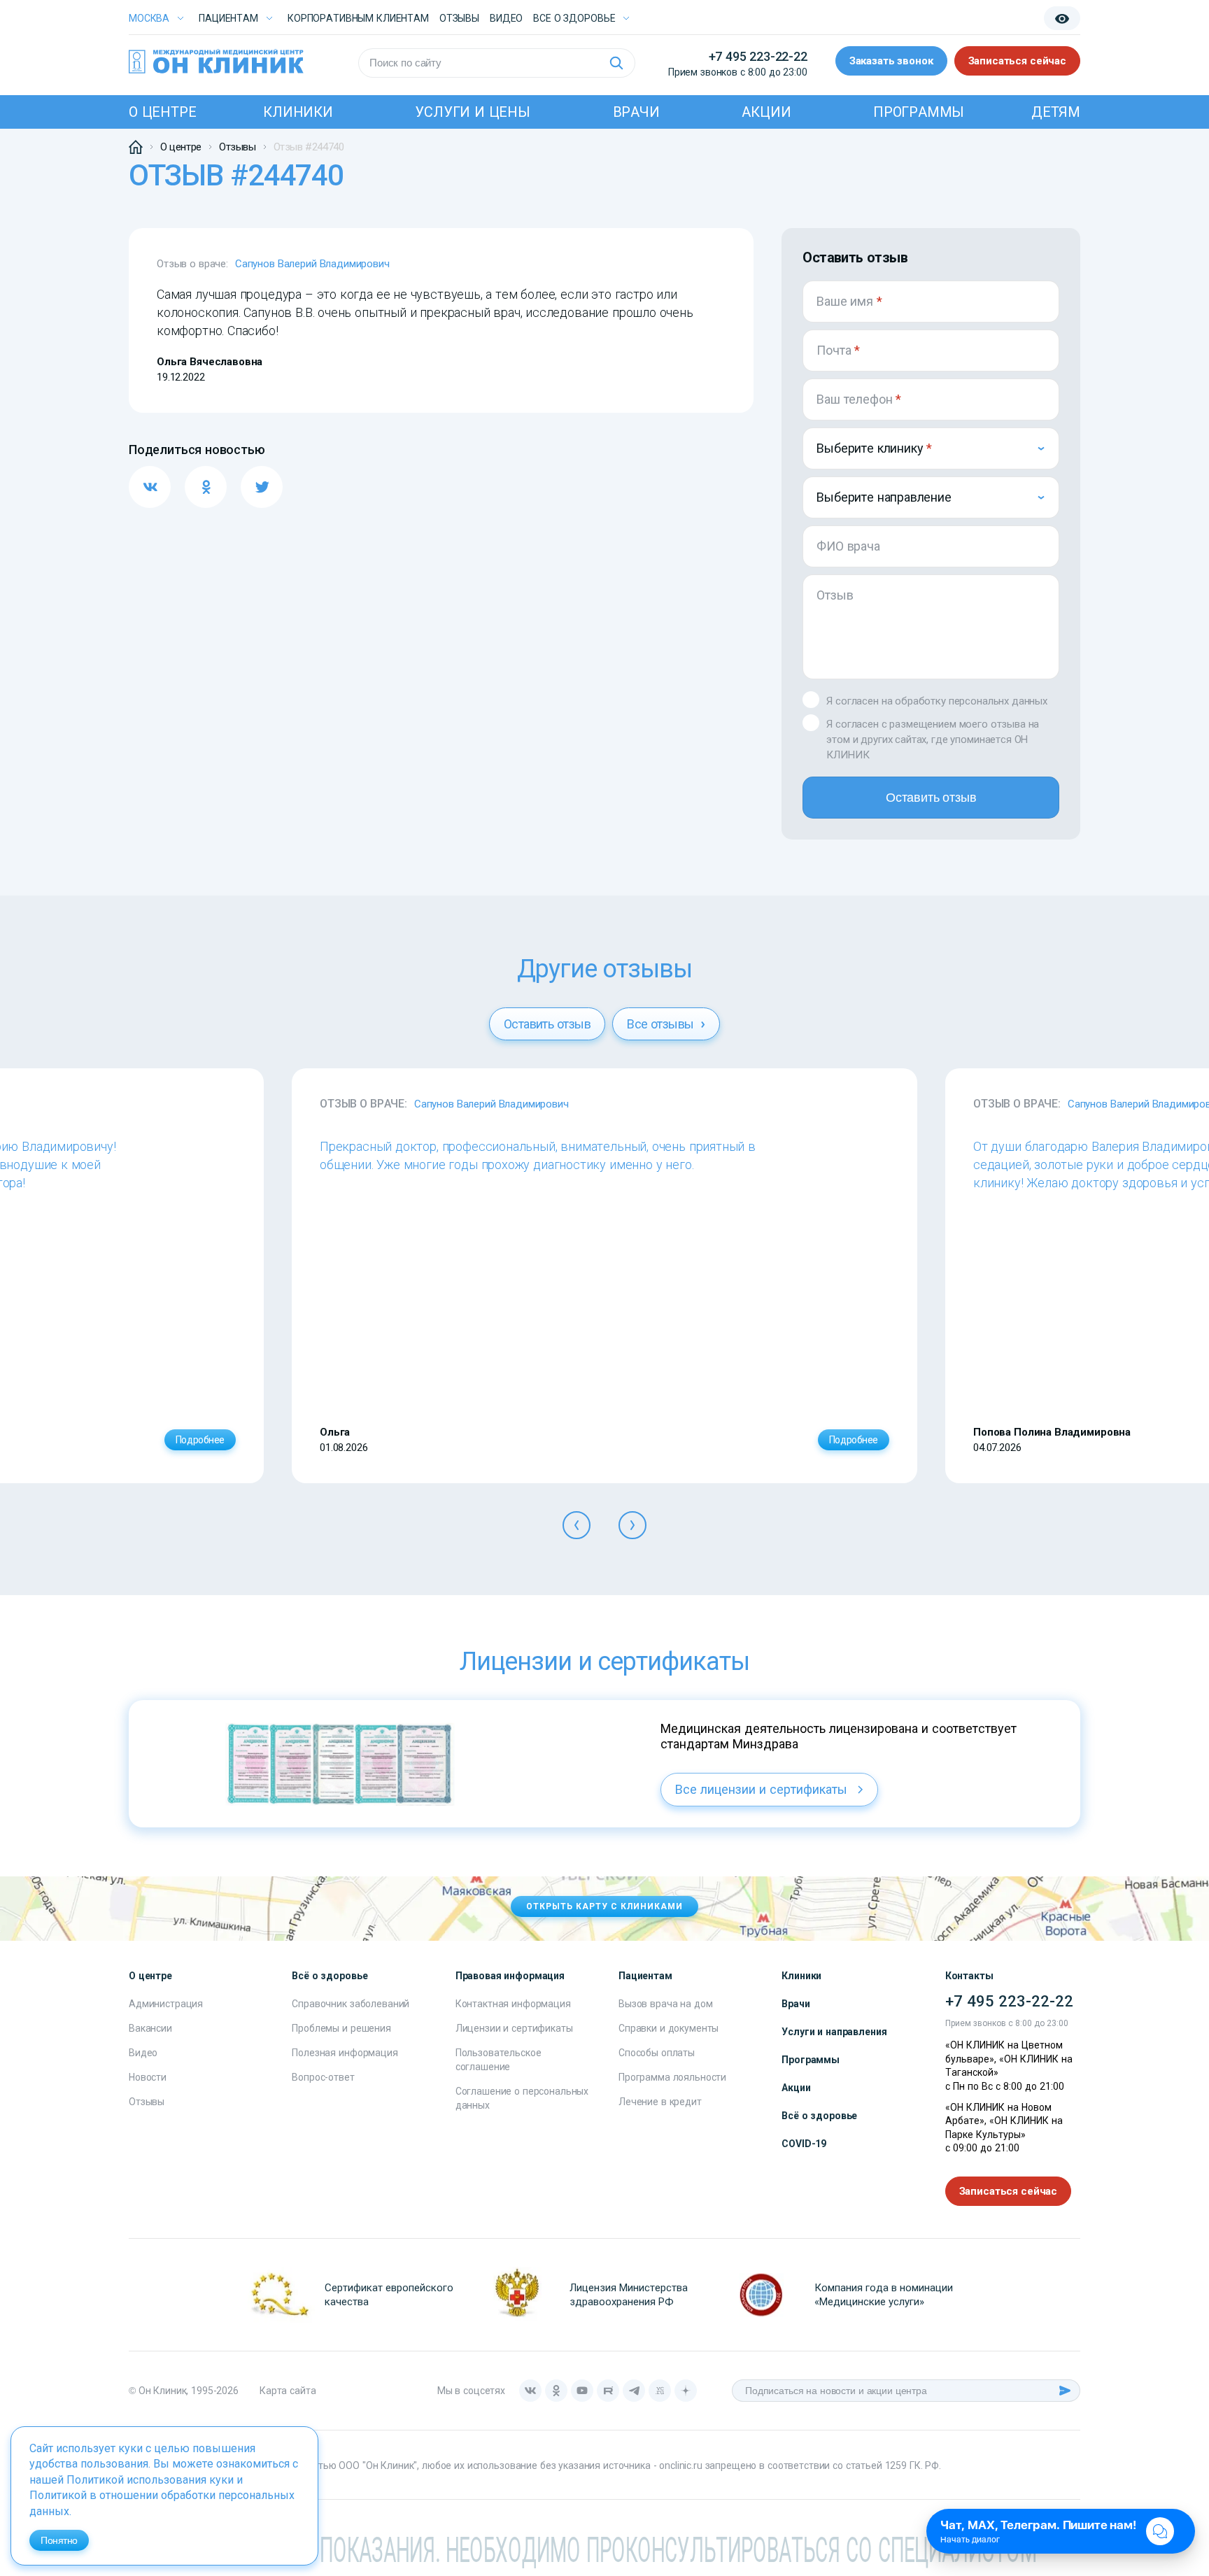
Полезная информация (345, 2053)
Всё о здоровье (819, 2116)
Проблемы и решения (341, 2028)
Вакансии (150, 2028)
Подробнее (200, 1440)
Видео (143, 2053)
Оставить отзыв (931, 798)
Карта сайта (288, 2391)
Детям (1056, 112)
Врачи (636, 112)
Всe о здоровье (574, 18)
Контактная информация (513, 2004)
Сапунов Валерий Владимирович (312, 264)
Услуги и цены (472, 112)
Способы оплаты (657, 2053)
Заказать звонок (891, 61)
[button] (577, 1525)
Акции (766, 112)
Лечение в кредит (660, 2102)
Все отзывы (662, 1024)
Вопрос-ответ (323, 2077)
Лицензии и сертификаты (514, 2028)
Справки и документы (669, 2028)
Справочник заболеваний (351, 2004)
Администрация (166, 2004)
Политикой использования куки (150, 2480)
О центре (162, 112)
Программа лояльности (672, 2077)
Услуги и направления (834, 2032)
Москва (149, 18)
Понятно (59, 2540)
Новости (148, 2077)
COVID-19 (804, 2144)
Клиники (298, 112)
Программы (919, 112)
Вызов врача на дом (665, 2004)
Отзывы (459, 18)
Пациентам (228, 18)
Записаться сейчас (1017, 61)
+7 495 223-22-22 (758, 56)
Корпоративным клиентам (358, 18)
